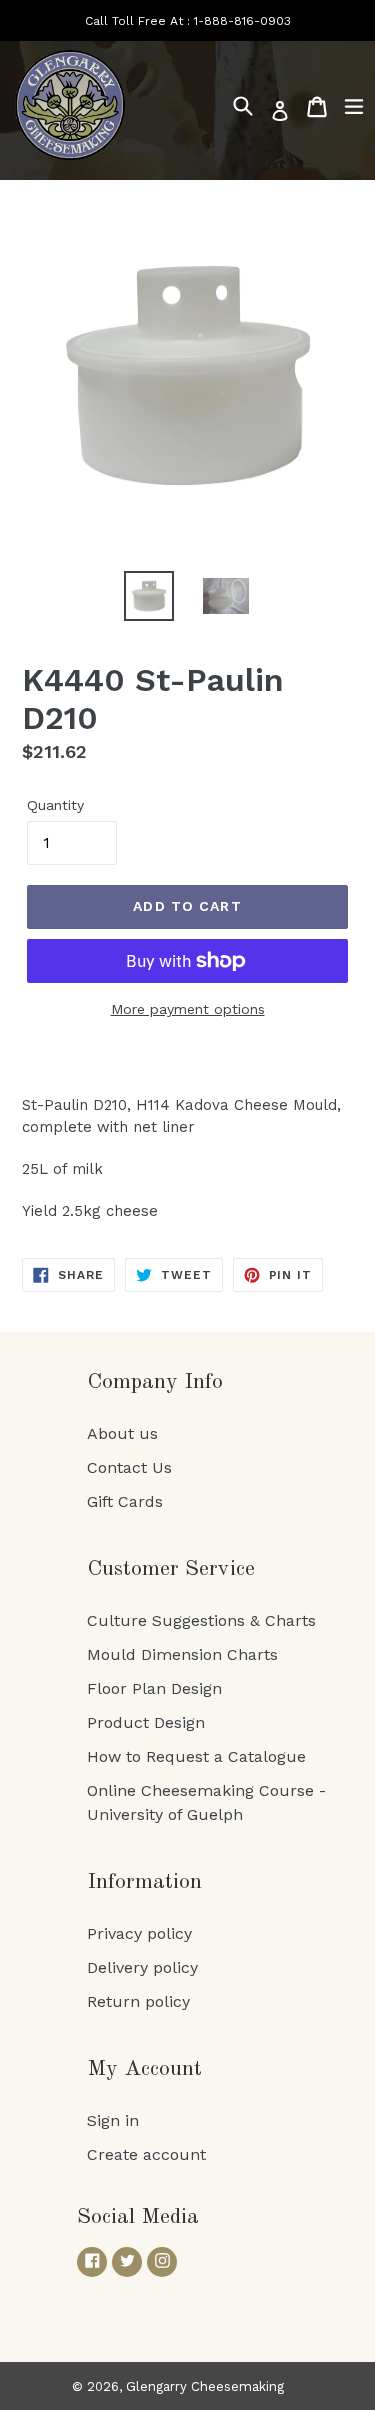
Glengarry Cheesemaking (205, 2386)
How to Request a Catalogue (196, 1756)
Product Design (146, 1722)
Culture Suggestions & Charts (201, 1620)
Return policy (138, 2001)
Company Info (155, 1382)
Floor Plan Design (154, 1688)
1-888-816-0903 (242, 21)
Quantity (55, 805)
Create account (146, 2154)
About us (122, 1433)
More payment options (188, 1009)
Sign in (113, 2120)
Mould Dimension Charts (182, 1654)
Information (144, 1882)
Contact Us (129, 1467)
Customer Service (171, 1569)
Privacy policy (139, 1933)
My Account (144, 2069)
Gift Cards (125, 1501)
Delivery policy (142, 1967)
